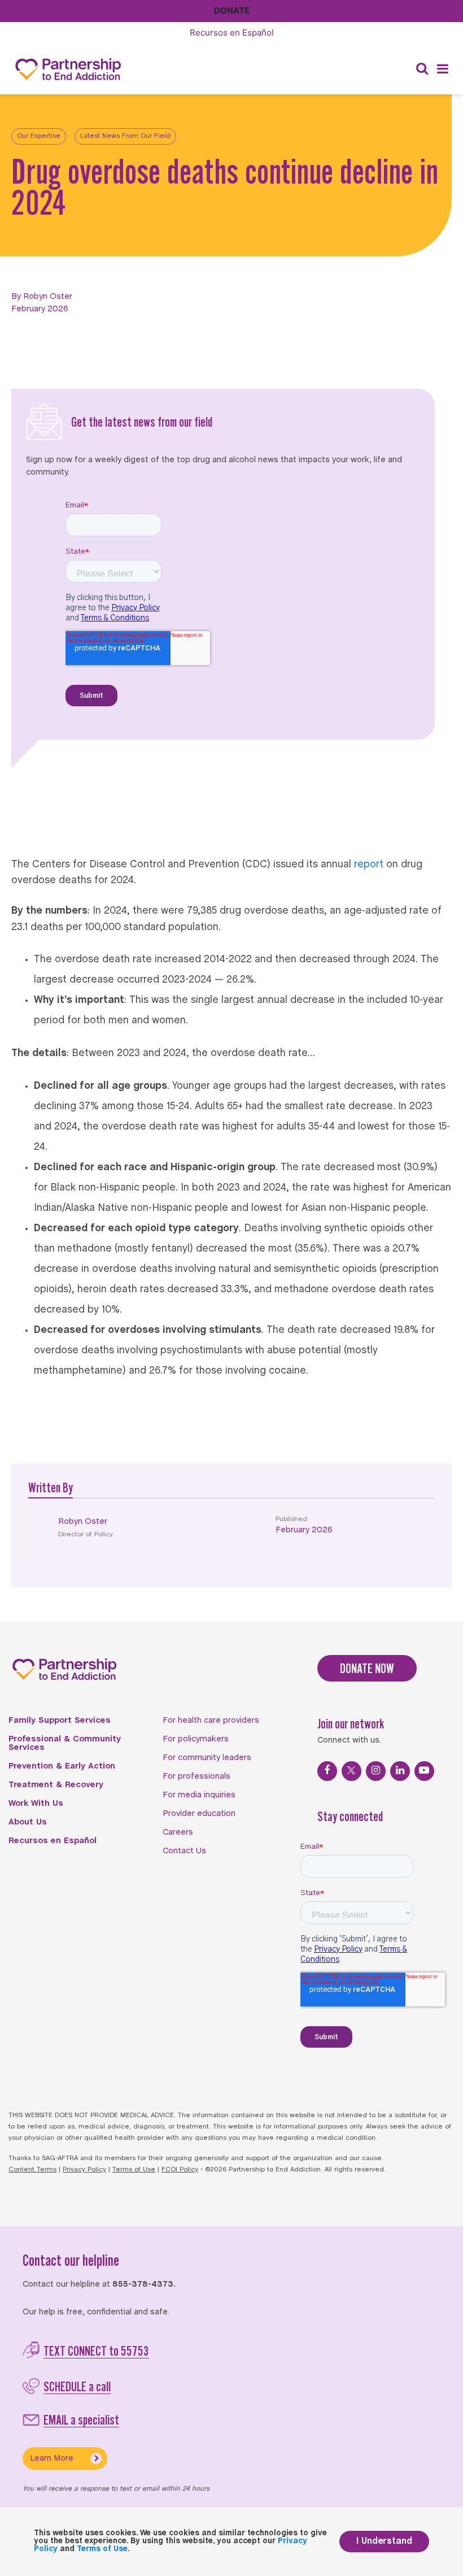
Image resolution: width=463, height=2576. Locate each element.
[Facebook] (327, 1771)
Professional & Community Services (65, 1743)
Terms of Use (134, 2170)
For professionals (196, 1776)
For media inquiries (199, 1795)
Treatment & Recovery (56, 1785)
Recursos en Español (53, 1841)
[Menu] (443, 69)
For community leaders (207, 1758)
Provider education (199, 1814)
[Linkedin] (400, 1771)
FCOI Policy (180, 2170)
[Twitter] (351, 1771)
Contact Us (184, 1851)
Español (232, 32)
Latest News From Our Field (125, 136)
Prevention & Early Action (62, 1766)
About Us (28, 1822)
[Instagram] (376, 1771)
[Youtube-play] (424, 1771)
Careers (178, 1832)
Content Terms (32, 2170)
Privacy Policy (84, 2170)
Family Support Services (60, 1721)
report (369, 865)
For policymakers (196, 1739)
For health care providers (211, 1721)
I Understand (384, 2541)
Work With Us (36, 1804)
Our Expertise (39, 136)
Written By (51, 1487)
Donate (232, 10)
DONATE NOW (367, 1668)
